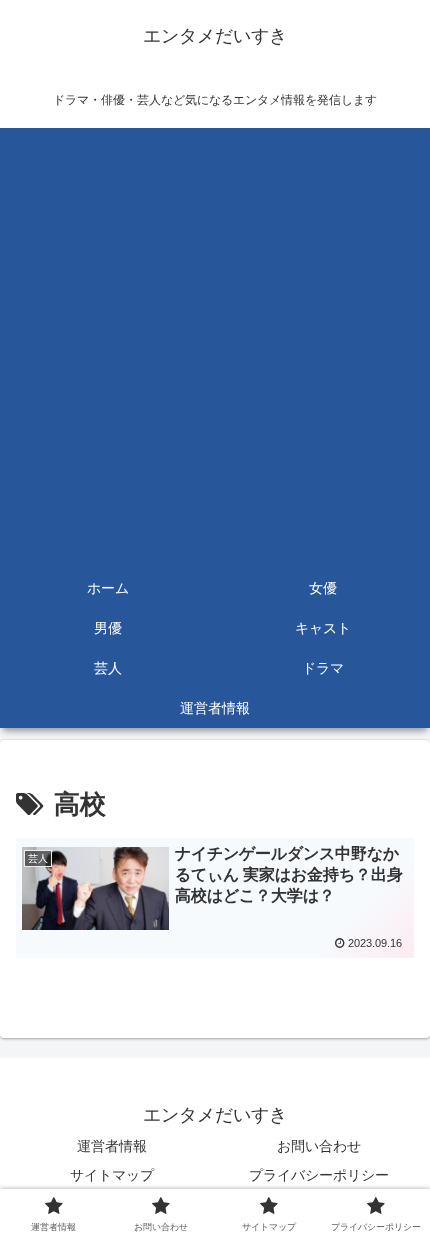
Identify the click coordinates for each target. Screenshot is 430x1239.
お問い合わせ (319, 1146)
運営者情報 (112, 1146)
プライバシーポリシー (319, 1175)
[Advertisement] (215, 343)
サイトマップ (112, 1175)
